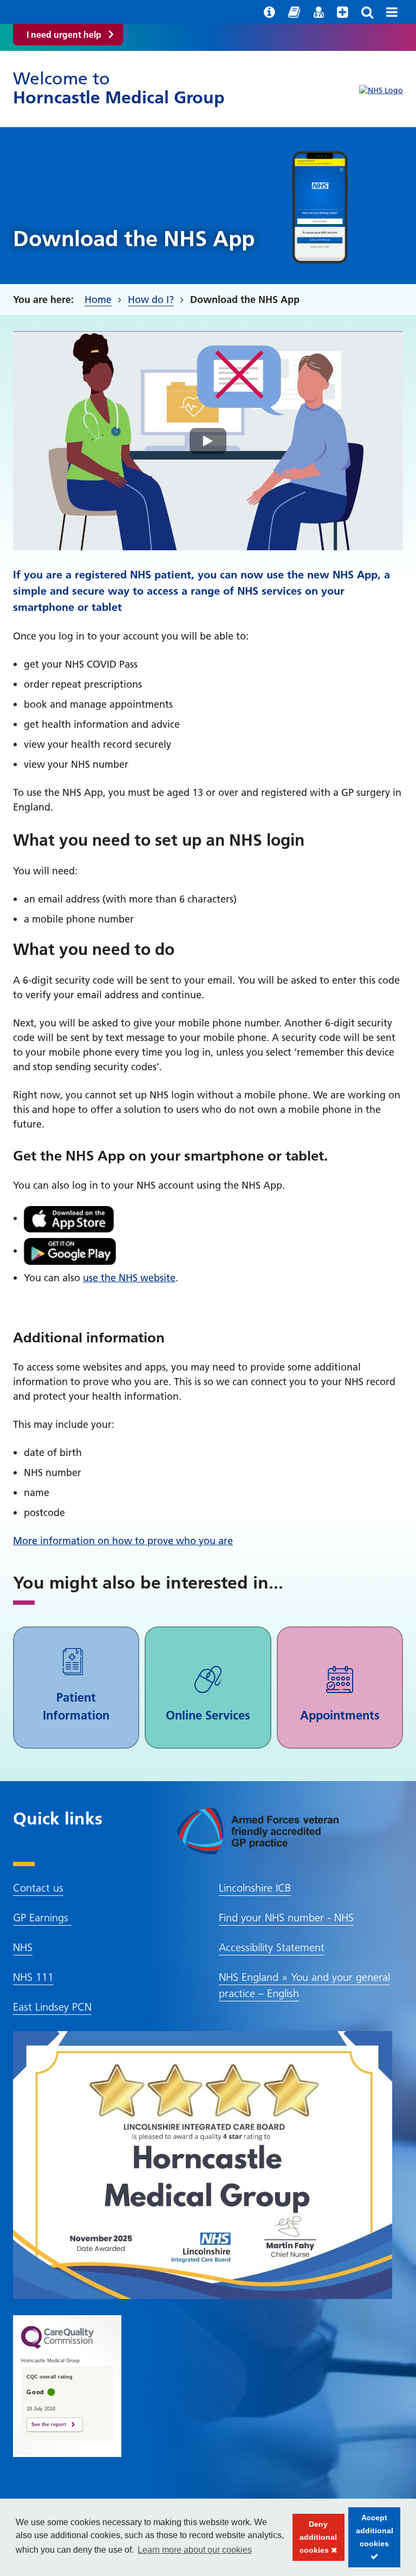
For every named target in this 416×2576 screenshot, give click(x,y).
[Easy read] (294, 12)
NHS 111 (33, 1977)
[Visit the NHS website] (381, 91)
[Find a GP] (318, 12)
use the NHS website (129, 1278)
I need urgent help (64, 35)
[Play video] (208, 441)
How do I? (151, 299)
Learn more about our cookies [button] (195, 2550)
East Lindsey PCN (52, 2007)
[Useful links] (269, 12)
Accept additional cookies (371, 2540)
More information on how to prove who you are (123, 1541)
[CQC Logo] (57, 2346)
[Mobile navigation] (392, 12)
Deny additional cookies (315, 2540)
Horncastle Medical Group (119, 88)
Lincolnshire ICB (255, 1888)
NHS (23, 1947)
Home (98, 299)
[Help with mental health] (343, 12)
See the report (49, 2425)
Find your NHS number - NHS (286, 1918)
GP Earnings (42, 1918)
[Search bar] (367, 12)
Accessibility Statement (272, 1947)
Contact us (38, 1888)
